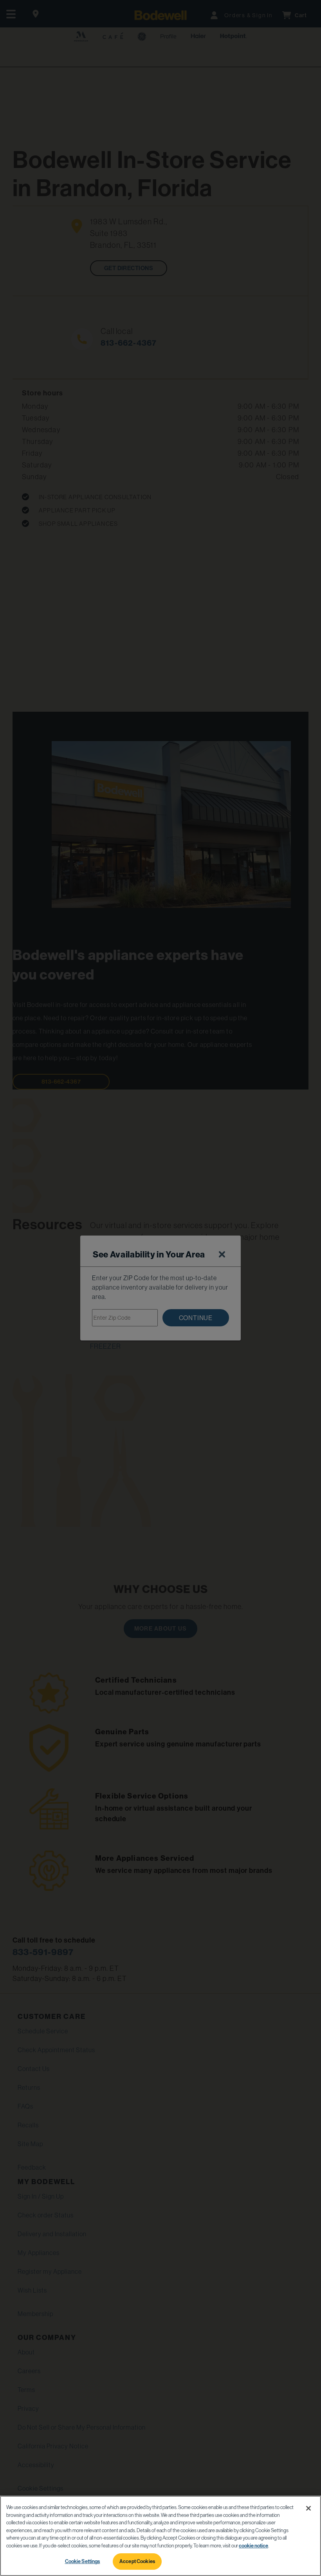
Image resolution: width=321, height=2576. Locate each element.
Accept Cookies (137, 2561)
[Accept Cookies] (308, 2508)
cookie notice (253, 2546)
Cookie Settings (83, 2561)
